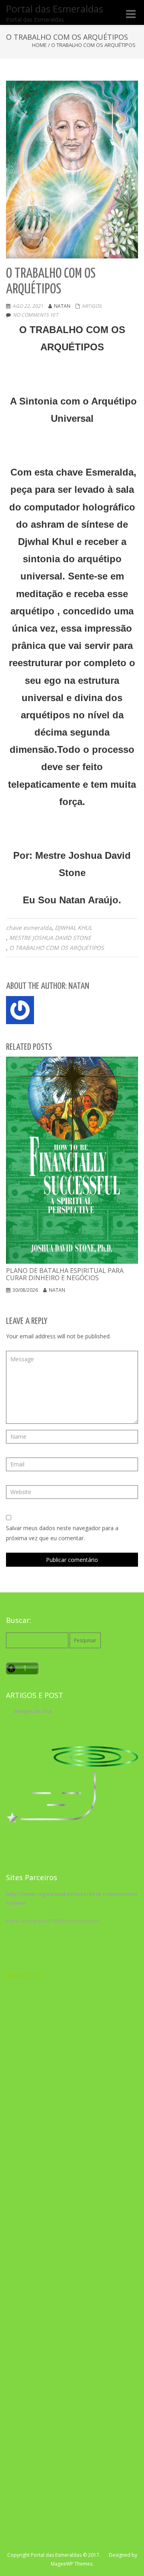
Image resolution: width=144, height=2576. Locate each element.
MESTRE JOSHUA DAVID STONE (50, 938)
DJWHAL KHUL (73, 928)
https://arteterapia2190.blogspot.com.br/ (53, 1921)
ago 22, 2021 (28, 306)
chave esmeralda (29, 928)
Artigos (92, 306)
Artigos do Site (33, 1711)
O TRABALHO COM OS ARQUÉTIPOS (57, 948)
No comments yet (36, 315)
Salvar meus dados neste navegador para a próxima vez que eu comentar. (62, 1533)
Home (39, 45)
